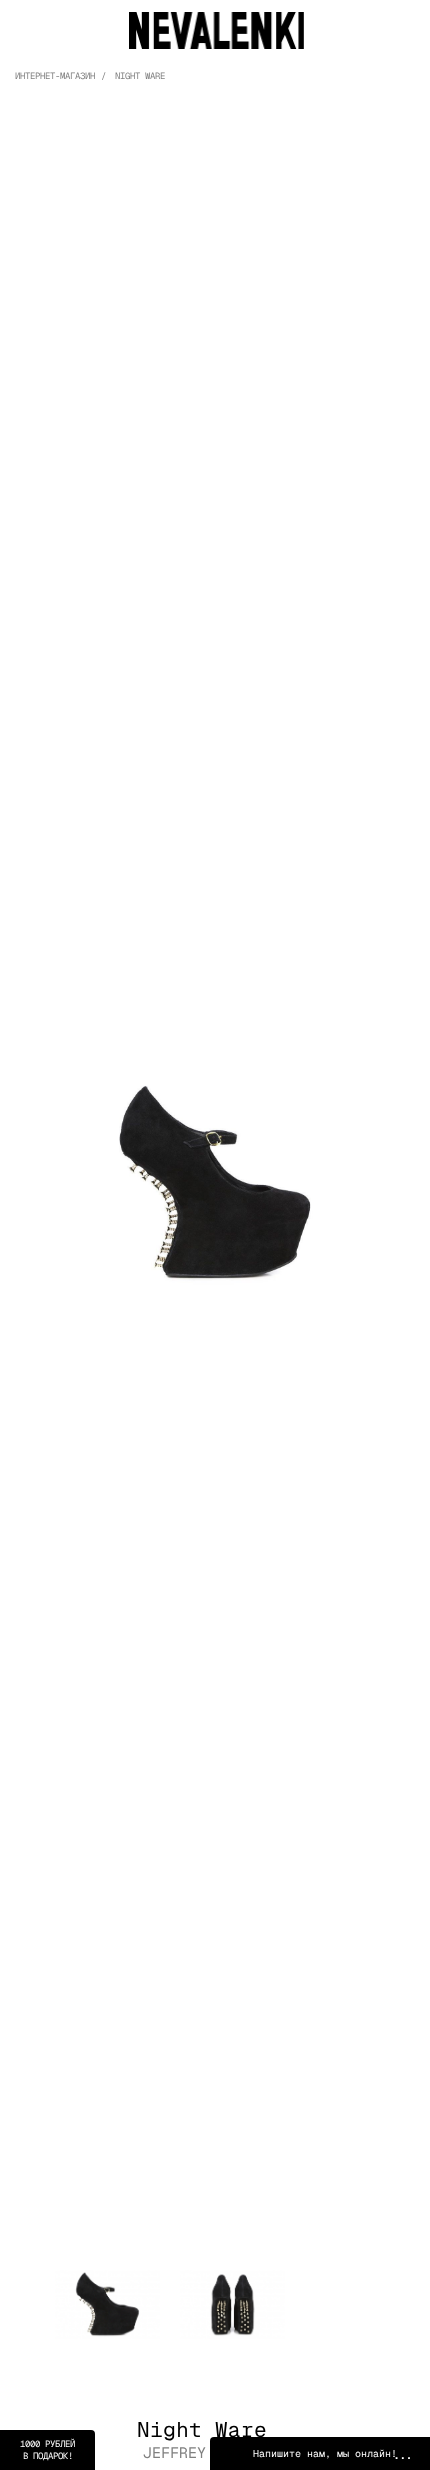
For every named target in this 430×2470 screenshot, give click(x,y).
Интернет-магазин (55, 76)
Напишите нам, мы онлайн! (325, 2453)
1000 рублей (47, 2450)
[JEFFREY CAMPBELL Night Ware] (215, 1182)
